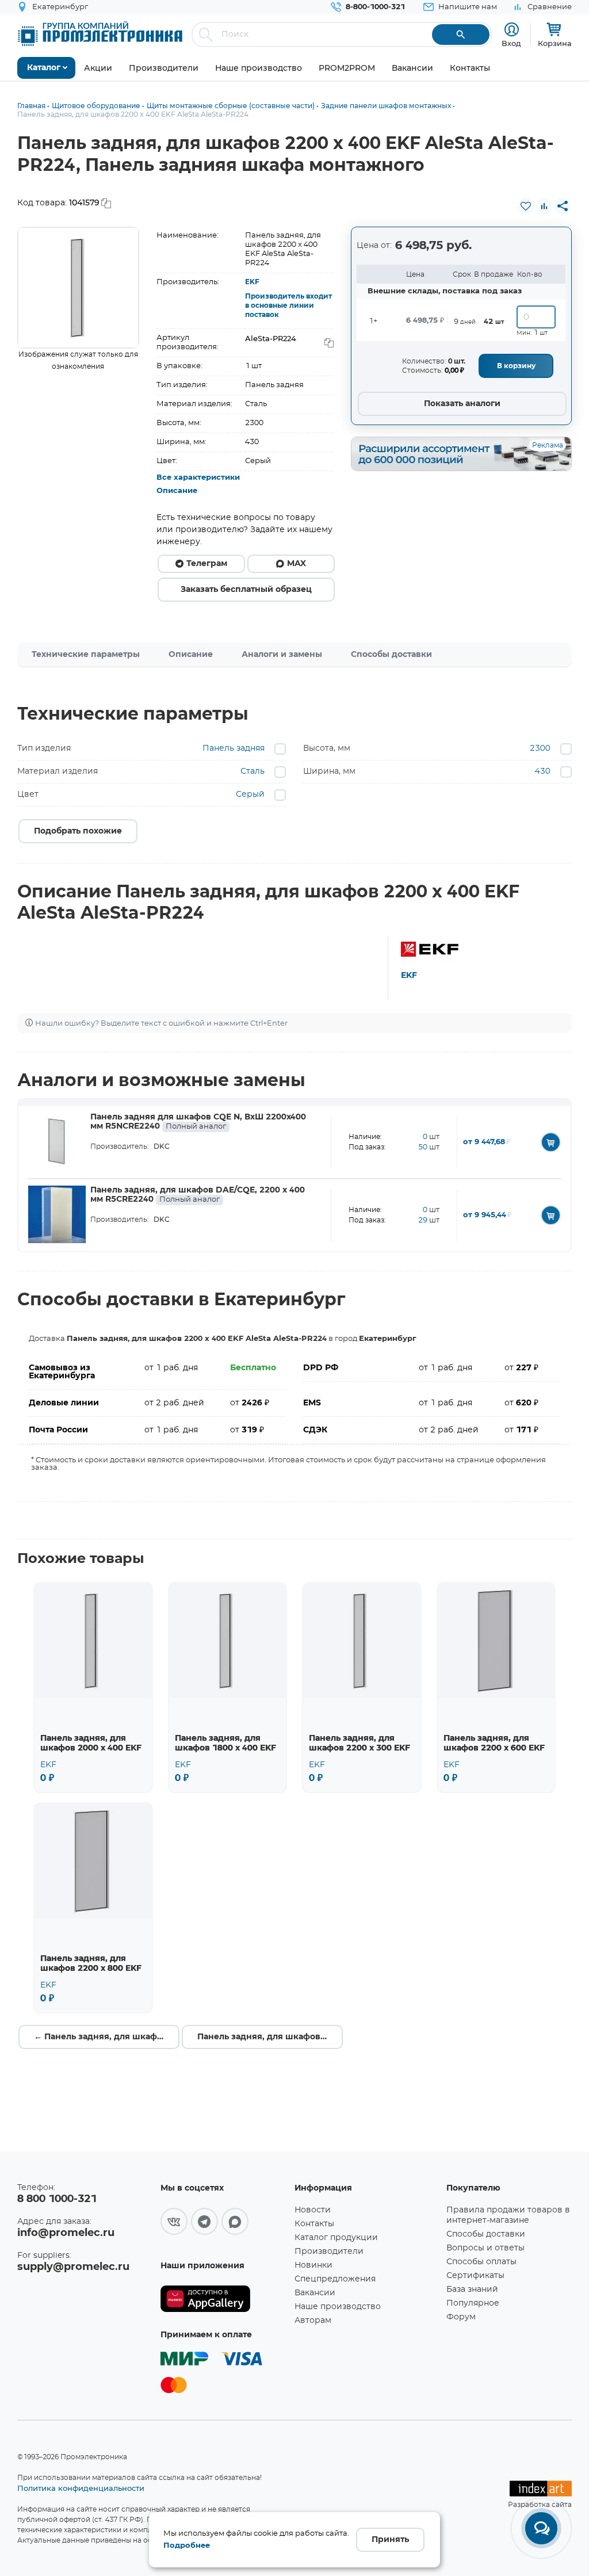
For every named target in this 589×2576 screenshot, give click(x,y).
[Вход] (512, 30)
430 (543, 771)
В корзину (516, 366)
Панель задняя (234, 748)
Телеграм (207, 564)
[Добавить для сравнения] (544, 206)
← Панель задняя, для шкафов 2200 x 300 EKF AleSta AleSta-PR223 (107, 2037)
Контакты (314, 2224)
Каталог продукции (336, 2238)
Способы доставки (391, 655)
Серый (250, 794)
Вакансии (315, 2293)
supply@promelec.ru (73, 2267)
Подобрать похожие (78, 831)
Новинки (313, 2265)
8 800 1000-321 (57, 2199)
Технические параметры (86, 655)
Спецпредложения (335, 2279)
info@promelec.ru (66, 2233)
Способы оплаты (481, 2262)
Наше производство (338, 2307)
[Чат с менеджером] (541, 2528)
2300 (540, 748)
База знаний (472, 2290)
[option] (78, 288)
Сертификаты (475, 2276)
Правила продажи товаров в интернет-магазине (508, 2215)
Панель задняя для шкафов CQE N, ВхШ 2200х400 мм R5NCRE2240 (198, 1122)
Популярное (473, 2303)
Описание (177, 491)
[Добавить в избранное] (526, 206)
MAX (297, 564)
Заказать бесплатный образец (246, 590)
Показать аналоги (462, 404)
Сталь (253, 771)
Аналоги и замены (282, 655)
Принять (390, 2540)
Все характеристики (198, 478)
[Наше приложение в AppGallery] (223, 2299)
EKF (252, 282)
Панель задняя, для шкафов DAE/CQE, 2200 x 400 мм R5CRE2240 (198, 1195)
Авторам (313, 2321)
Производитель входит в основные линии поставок (288, 305)
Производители (329, 2252)
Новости (313, 2210)
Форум (461, 2317)
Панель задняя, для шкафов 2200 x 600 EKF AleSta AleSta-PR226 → (270, 2037)
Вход (511, 43)
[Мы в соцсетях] (174, 2221)
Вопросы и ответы (485, 2248)
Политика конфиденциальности (81, 2488)
